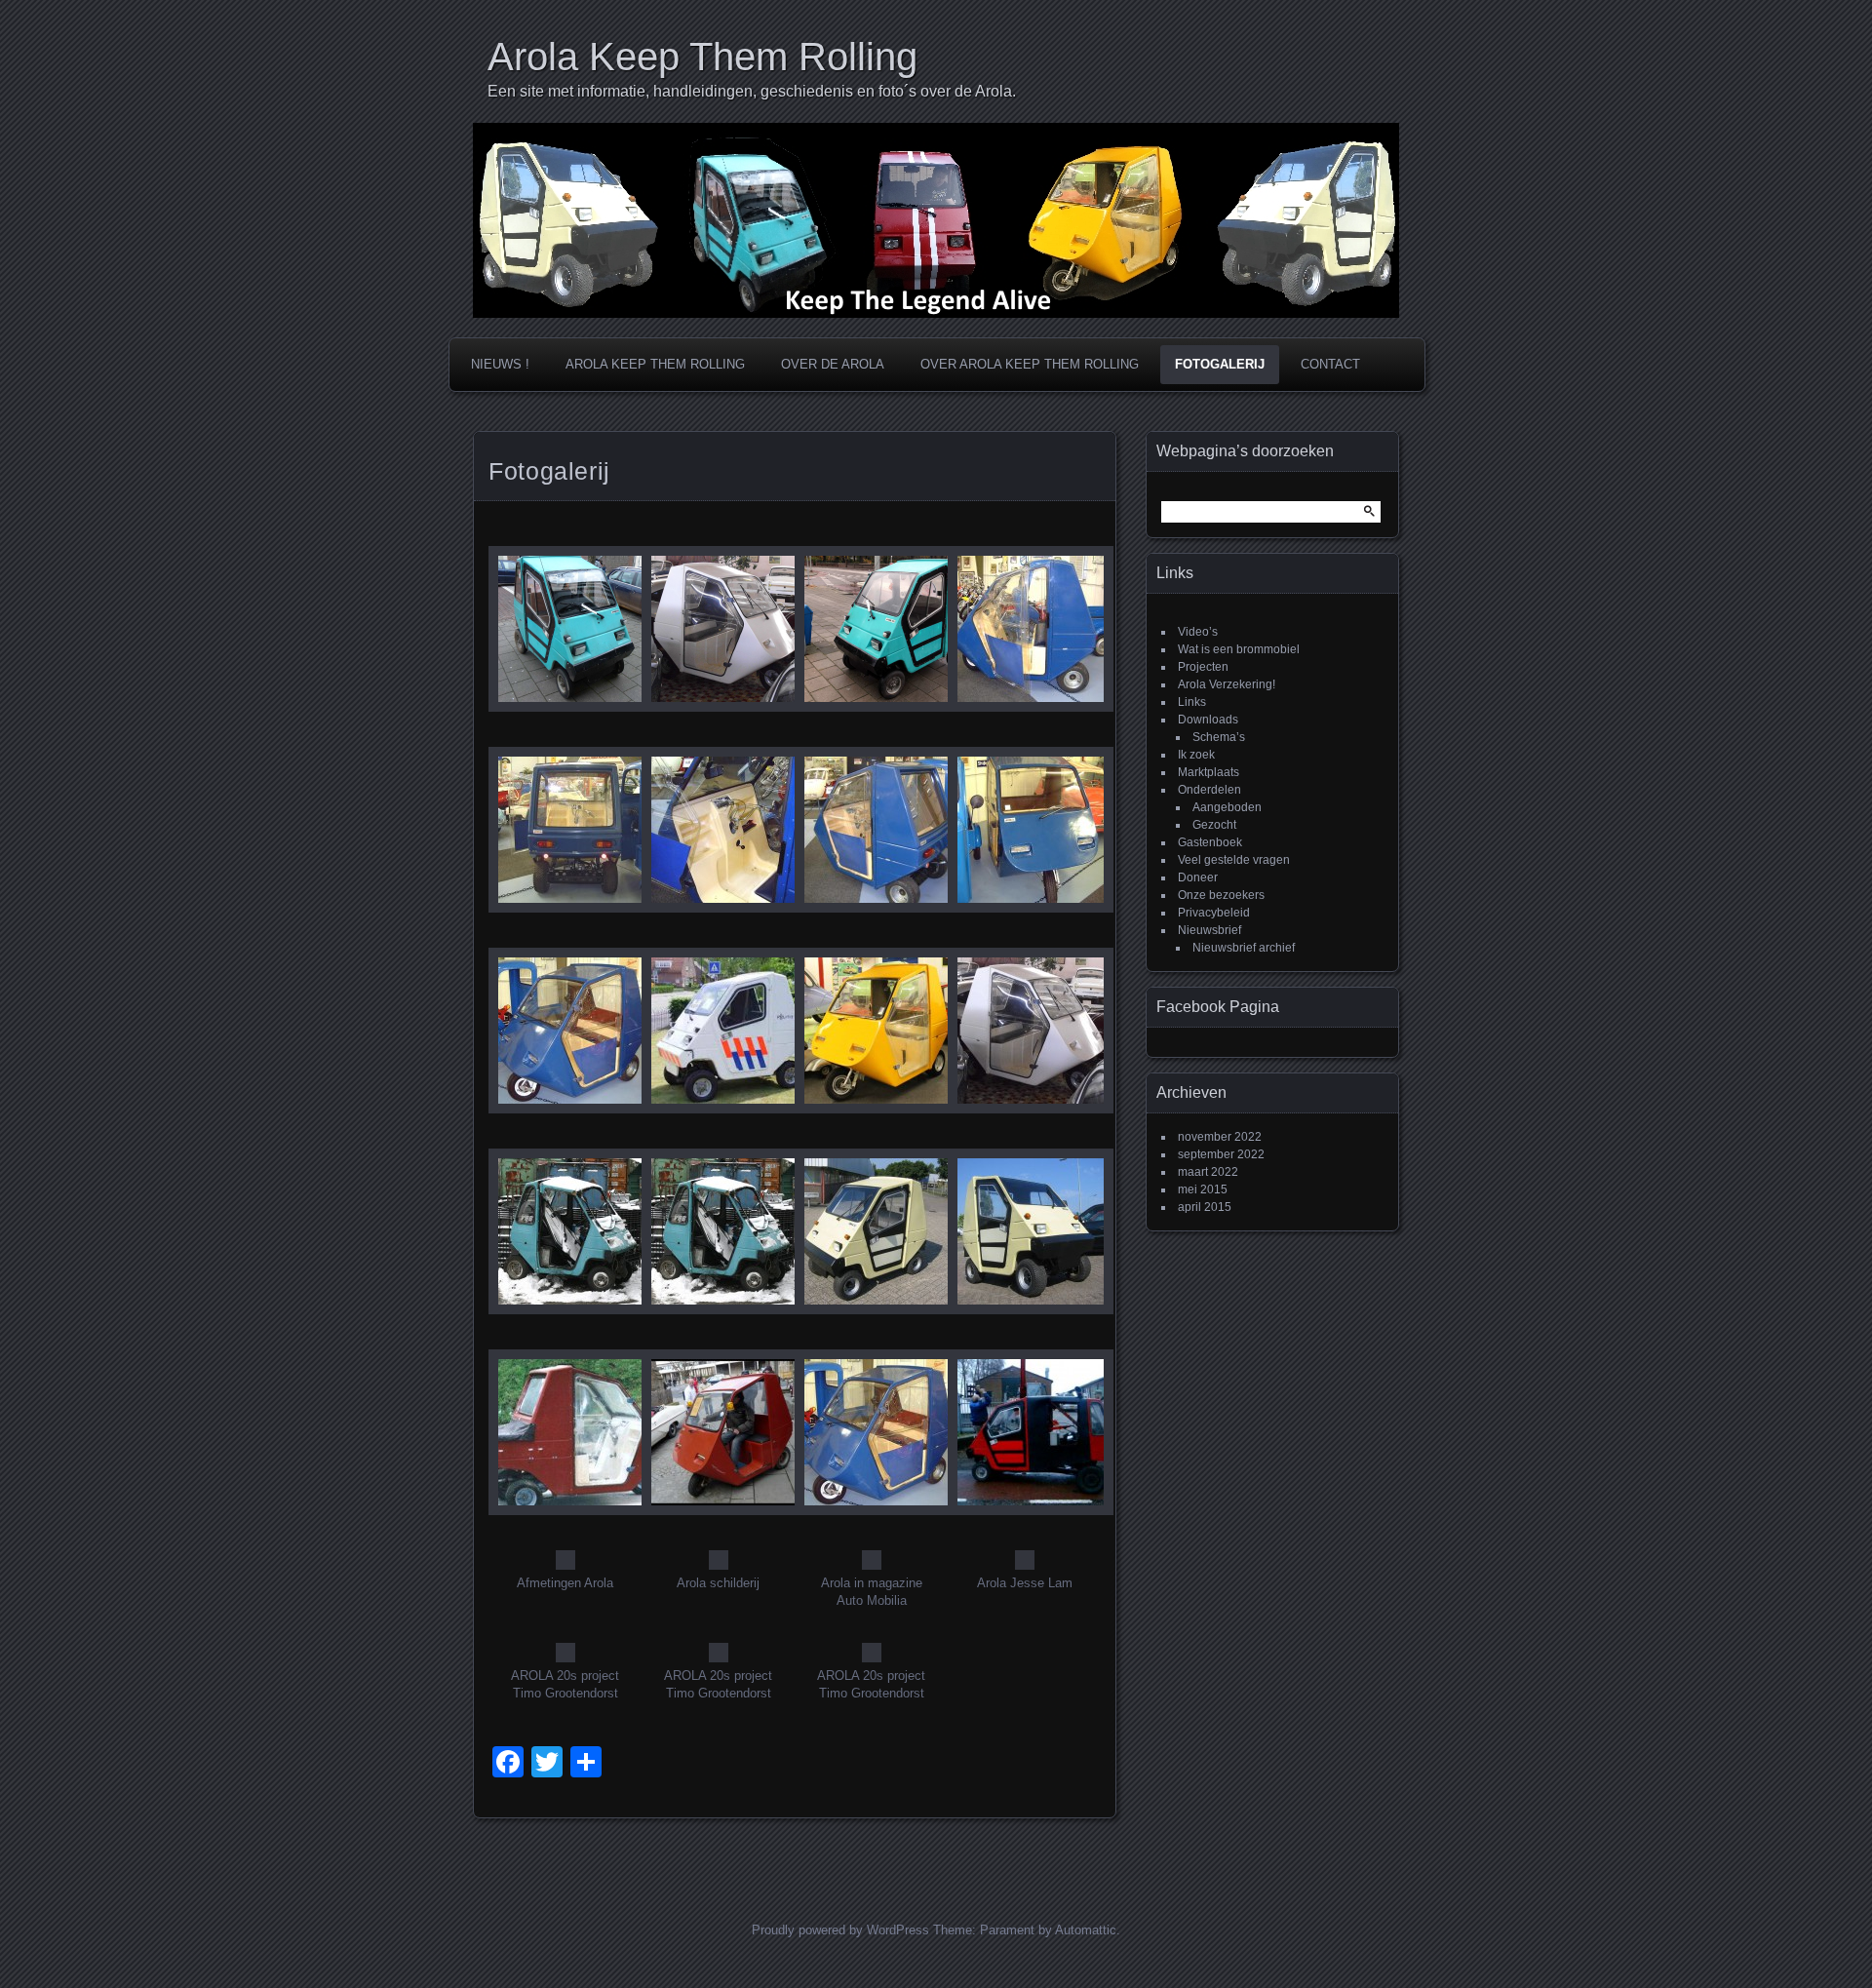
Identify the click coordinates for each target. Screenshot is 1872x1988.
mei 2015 (1203, 1189)
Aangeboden (1227, 807)
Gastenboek (1210, 842)
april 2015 (1205, 1207)
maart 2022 (1208, 1172)
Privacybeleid (1214, 913)
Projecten (1203, 667)
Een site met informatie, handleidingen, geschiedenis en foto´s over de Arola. (752, 91)
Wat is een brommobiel (1239, 649)
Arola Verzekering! (1227, 684)
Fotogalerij (1220, 364)
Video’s (1198, 632)
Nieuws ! (500, 364)
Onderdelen (1209, 790)
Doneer (1198, 877)
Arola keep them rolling (655, 364)
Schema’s (1219, 737)
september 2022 (1221, 1154)
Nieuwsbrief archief (1244, 948)
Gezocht (1214, 825)
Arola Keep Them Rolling (702, 57)
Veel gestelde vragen (1234, 860)
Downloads (1208, 720)
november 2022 (1220, 1137)
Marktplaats (1209, 772)
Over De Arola (833, 364)
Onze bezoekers (1221, 895)
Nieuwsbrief (1209, 930)
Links (1192, 702)
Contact (1330, 364)
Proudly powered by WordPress (840, 1930)
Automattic (1086, 1930)
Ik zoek (1196, 755)
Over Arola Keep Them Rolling (1030, 364)
